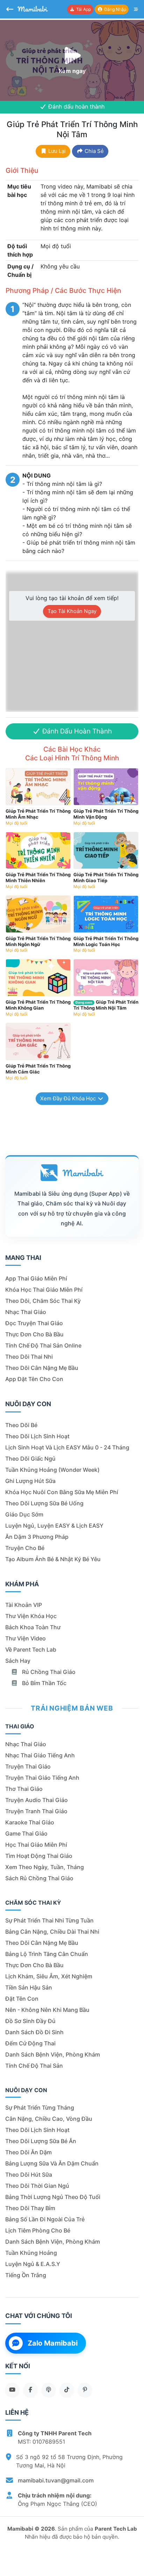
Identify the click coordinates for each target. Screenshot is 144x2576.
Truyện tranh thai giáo (36, 1811)
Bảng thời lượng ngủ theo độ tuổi (53, 2197)
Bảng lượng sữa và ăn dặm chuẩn (52, 2163)
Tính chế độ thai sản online (43, 1345)
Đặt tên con (22, 1999)
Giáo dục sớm (24, 1514)
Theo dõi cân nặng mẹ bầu (42, 1368)
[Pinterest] (85, 2390)
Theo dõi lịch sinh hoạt (37, 1436)
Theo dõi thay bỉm (30, 2208)
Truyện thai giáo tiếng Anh (42, 1778)
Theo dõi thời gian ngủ (37, 2186)
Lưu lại (56, 151)
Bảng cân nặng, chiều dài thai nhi (52, 1932)
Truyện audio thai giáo (37, 1800)
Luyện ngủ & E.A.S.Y (33, 2264)
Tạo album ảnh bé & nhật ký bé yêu (53, 1559)
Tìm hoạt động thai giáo (39, 1856)
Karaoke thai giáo (30, 1822)
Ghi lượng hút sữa (30, 1481)
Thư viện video (26, 1638)
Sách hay (18, 1661)
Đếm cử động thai (30, 2043)
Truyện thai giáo (28, 1766)
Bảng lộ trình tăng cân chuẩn (47, 1954)
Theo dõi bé (21, 1425)
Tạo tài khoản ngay (72, 611)
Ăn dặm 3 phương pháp (37, 1537)
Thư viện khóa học (31, 1616)
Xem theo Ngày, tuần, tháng (45, 1867)
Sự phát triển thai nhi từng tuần (49, 1920)
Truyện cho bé (25, 1548)
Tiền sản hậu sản (29, 1987)
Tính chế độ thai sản (34, 2066)
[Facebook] (30, 2390)
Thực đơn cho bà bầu (34, 1334)
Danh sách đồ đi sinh (34, 2032)
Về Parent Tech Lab (31, 1649)
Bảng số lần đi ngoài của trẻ (45, 2219)
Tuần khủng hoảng (31, 2253)
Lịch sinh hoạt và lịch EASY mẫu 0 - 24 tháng (67, 1447)
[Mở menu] (136, 9)
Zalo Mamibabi (53, 2343)
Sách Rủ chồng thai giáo (39, 1878)
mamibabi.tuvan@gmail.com (56, 2480)
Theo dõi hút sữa (29, 2175)
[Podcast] (49, 2390)
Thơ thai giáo (24, 1789)
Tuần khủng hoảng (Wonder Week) (52, 1470)
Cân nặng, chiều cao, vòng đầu (49, 2119)
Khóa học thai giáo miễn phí (44, 1290)
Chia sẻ (93, 151)
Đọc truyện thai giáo (34, 1323)
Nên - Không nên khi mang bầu (47, 2010)
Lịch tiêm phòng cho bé (38, 2230)
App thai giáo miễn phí (36, 1278)
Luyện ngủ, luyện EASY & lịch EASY (54, 1526)
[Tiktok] (67, 2390)
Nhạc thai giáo (26, 1312)
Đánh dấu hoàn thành (75, 106)
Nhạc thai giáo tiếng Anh (40, 1755)
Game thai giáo (26, 1833)
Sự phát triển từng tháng (40, 2108)
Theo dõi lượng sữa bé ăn (41, 2141)
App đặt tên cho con (34, 1379)
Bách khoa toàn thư (33, 1627)
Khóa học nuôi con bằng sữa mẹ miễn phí (62, 1492)
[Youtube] (12, 2390)
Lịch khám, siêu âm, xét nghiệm (49, 1976)
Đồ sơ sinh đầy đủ (30, 2021)
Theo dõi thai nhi (29, 1357)
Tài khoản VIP (24, 1605)
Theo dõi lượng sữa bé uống (44, 1503)
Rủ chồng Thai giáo (48, 1672)
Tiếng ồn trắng (26, 2275)
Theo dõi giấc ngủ (30, 1459)
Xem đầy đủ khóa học (69, 1098)
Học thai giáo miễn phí (36, 1845)
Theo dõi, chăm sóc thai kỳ (43, 1301)
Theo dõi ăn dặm (28, 2152)
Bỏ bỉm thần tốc (44, 1683)
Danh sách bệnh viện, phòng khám (53, 2054)
